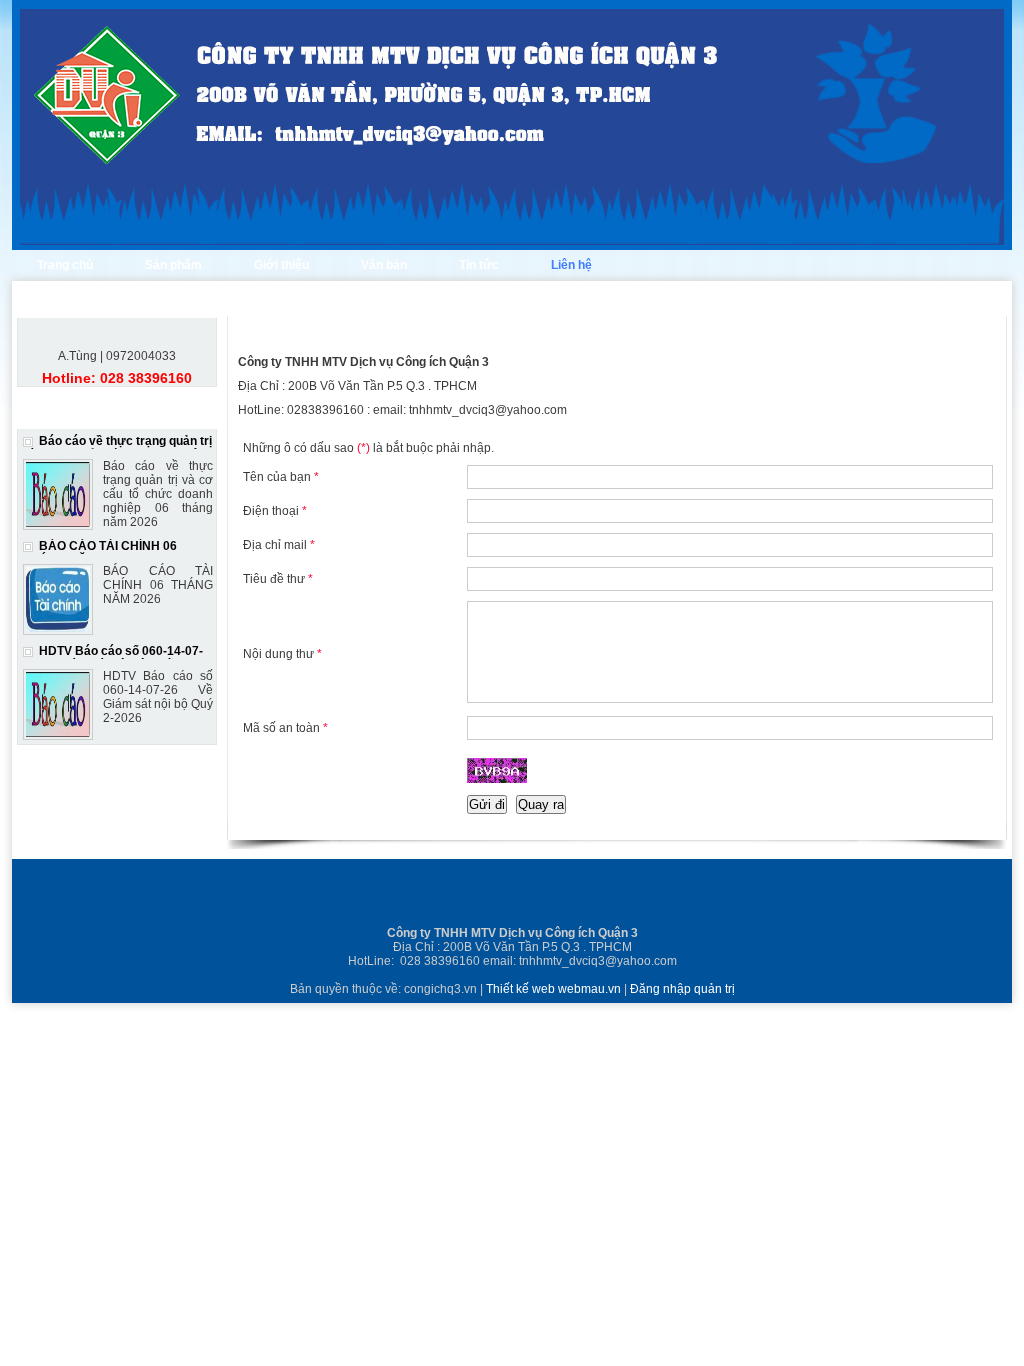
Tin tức (479, 265)
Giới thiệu (281, 265)
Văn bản (384, 265)
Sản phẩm (173, 265)
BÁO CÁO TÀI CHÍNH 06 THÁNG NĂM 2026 (100, 553)
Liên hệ (571, 265)
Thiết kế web (522, 989)
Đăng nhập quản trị (682, 989)
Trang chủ (65, 265)
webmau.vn (591, 989)
